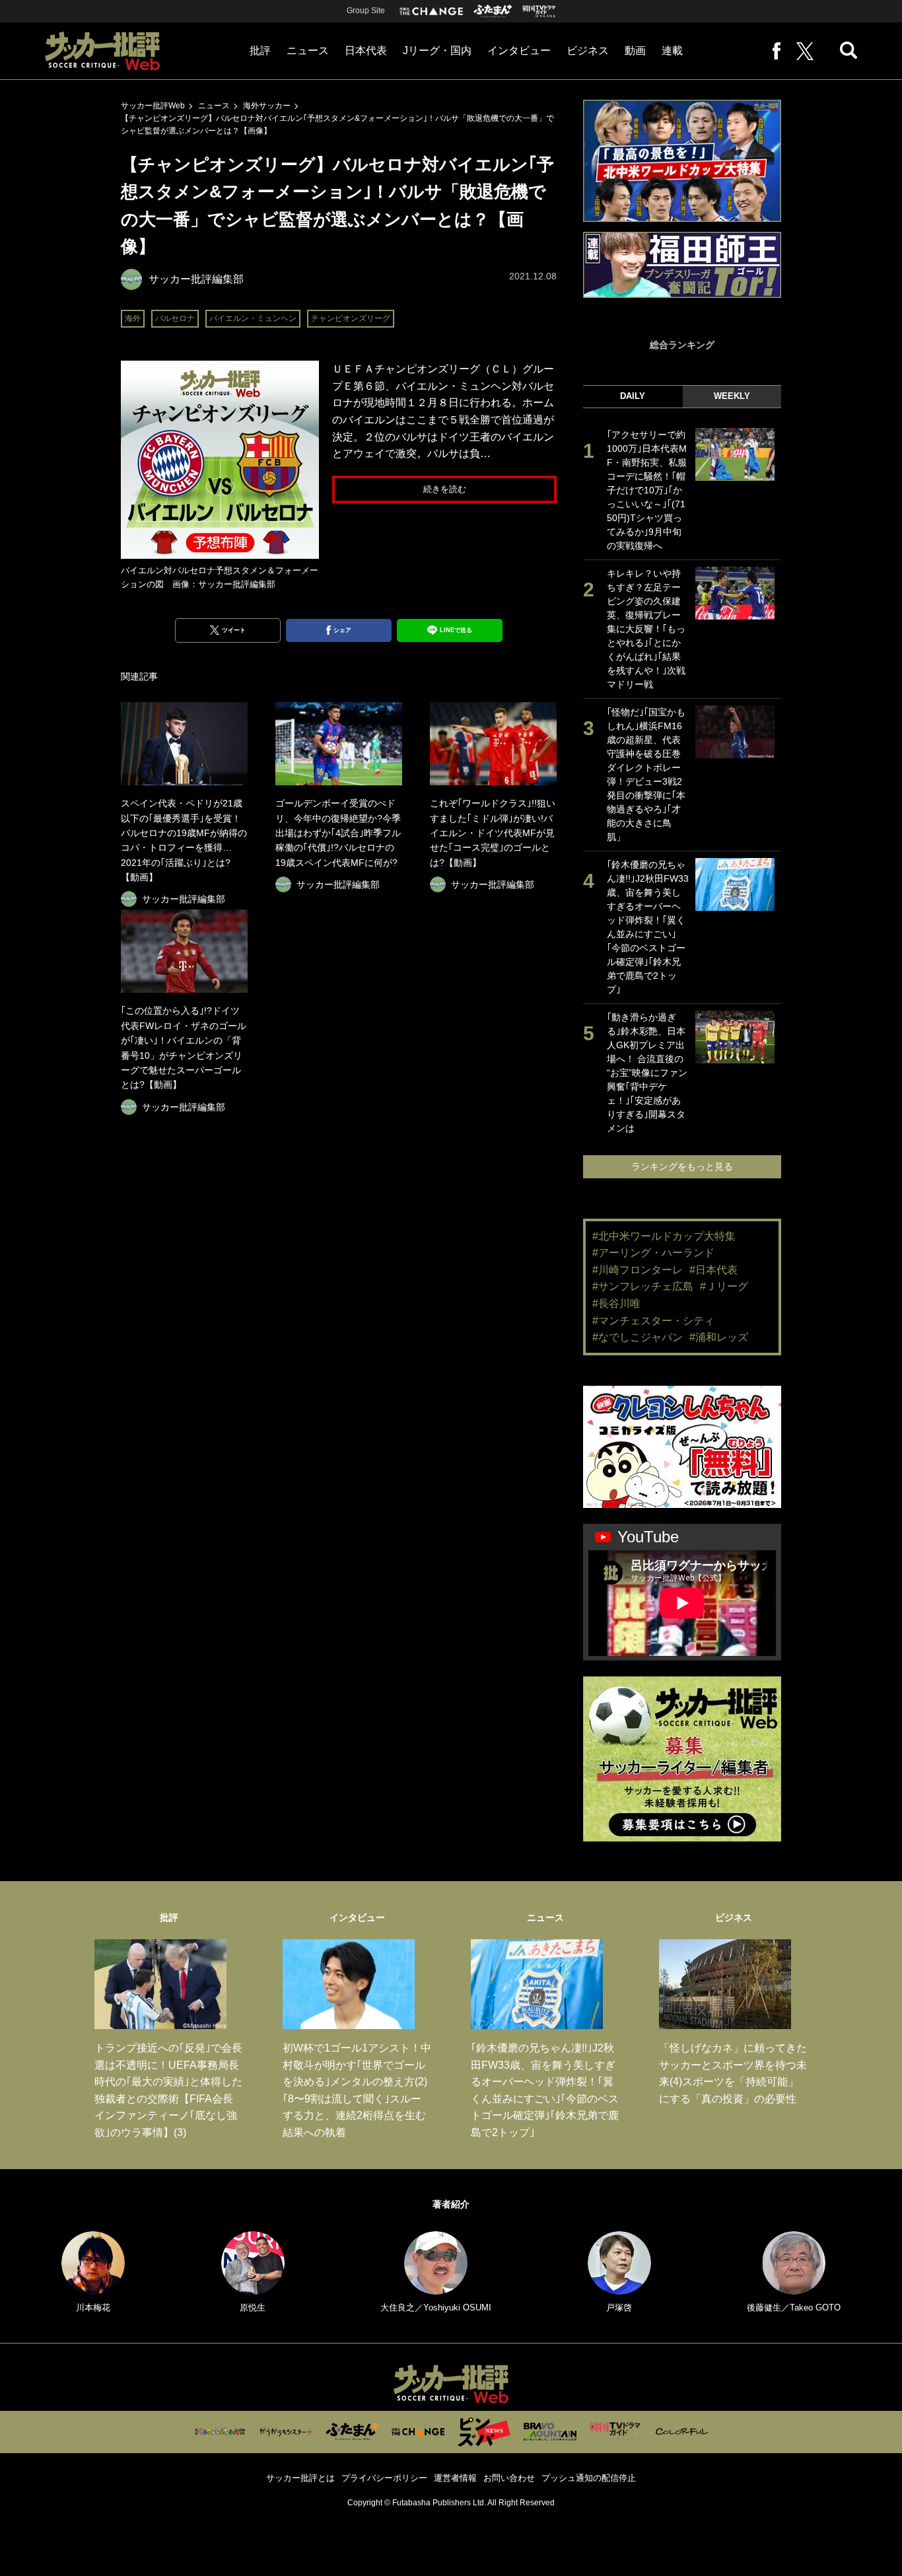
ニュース (308, 51)
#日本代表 (713, 1270)
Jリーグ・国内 (437, 51)
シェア (342, 630)
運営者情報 (455, 2478)
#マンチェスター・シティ (653, 1321)
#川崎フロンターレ (638, 1270)
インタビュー (519, 51)
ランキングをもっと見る (682, 1166)
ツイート (234, 630)
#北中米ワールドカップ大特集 (664, 1236)
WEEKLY (732, 396)
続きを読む (445, 489)
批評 (260, 51)
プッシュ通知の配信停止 (589, 2478)
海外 (133, 318)
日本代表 (366, 51)
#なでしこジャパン (638, 1337)
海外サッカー (267, 106)
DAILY (633, 396)
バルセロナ (175, 318)
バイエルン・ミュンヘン (253, 318)
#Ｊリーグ (724, 1286)
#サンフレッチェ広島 (643, 1286)
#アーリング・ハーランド (653, 1253)
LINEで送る (456, 630)
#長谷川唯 (616, 1304)
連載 (672, 51)
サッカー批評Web (153, 106)
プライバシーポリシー (384, 2478)
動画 (635, 51)
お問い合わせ (509, 2478)
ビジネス (588, 51)
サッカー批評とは (300, 2478)
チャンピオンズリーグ (351, 318)
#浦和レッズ (719, 1337)
